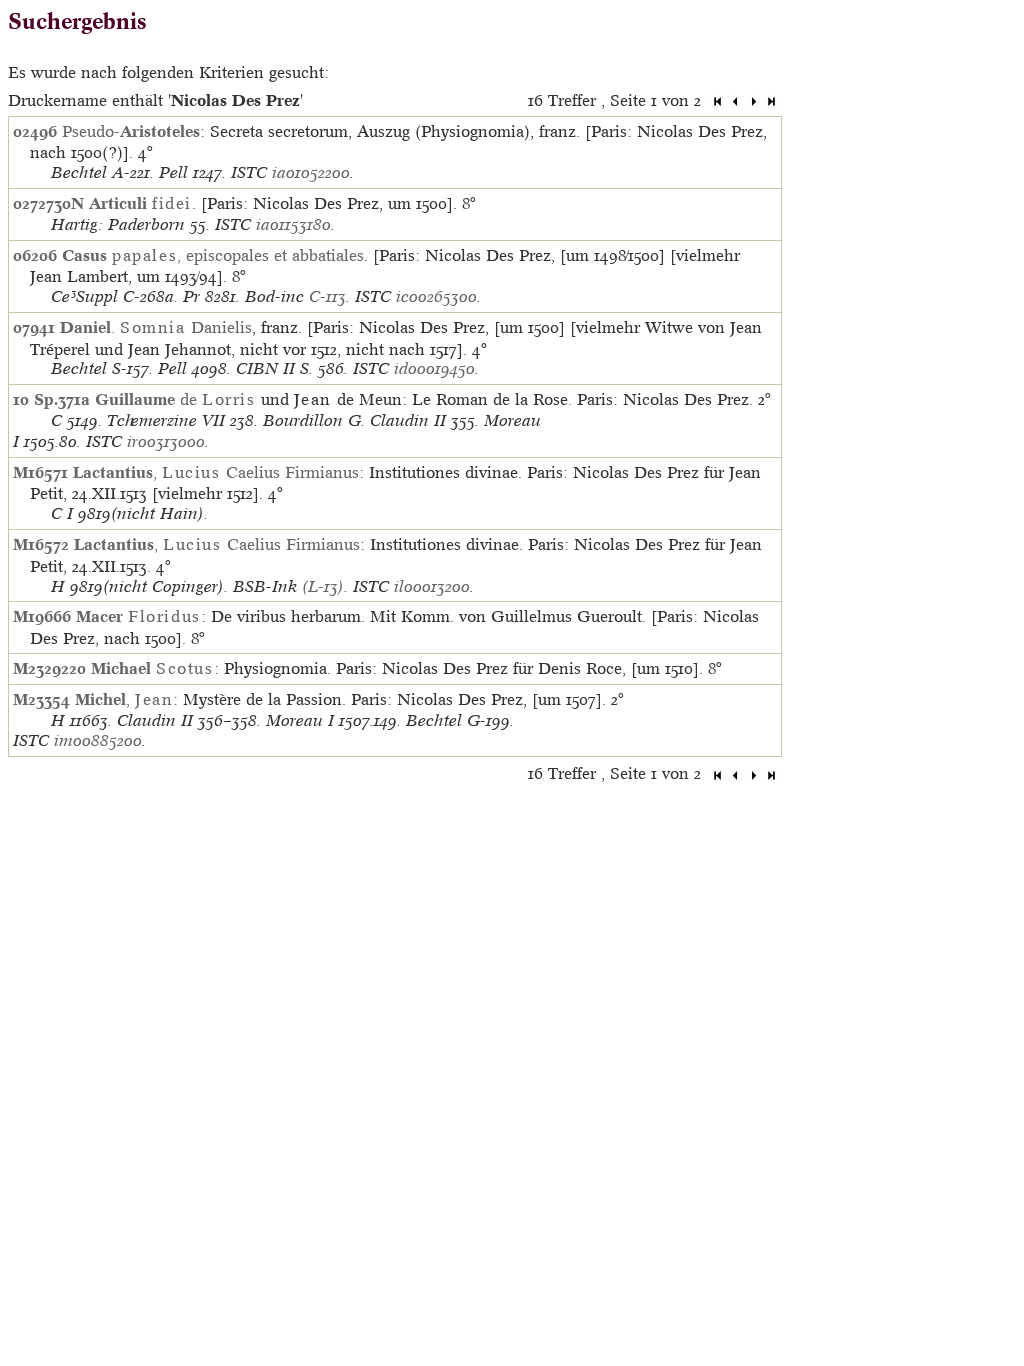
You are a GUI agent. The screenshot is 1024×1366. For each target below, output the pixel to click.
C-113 (327, 296)
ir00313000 (166, 441)
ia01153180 (293, 224)
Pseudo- (131, 131)
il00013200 (432, 586)
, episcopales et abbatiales (213, 255)
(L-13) (323, 586)
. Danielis (156, 327)
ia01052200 (311, 172)
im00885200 (98, 740)
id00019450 (434, 368)
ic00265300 (436, 296)
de (175, 399)
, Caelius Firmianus (216, 472)
